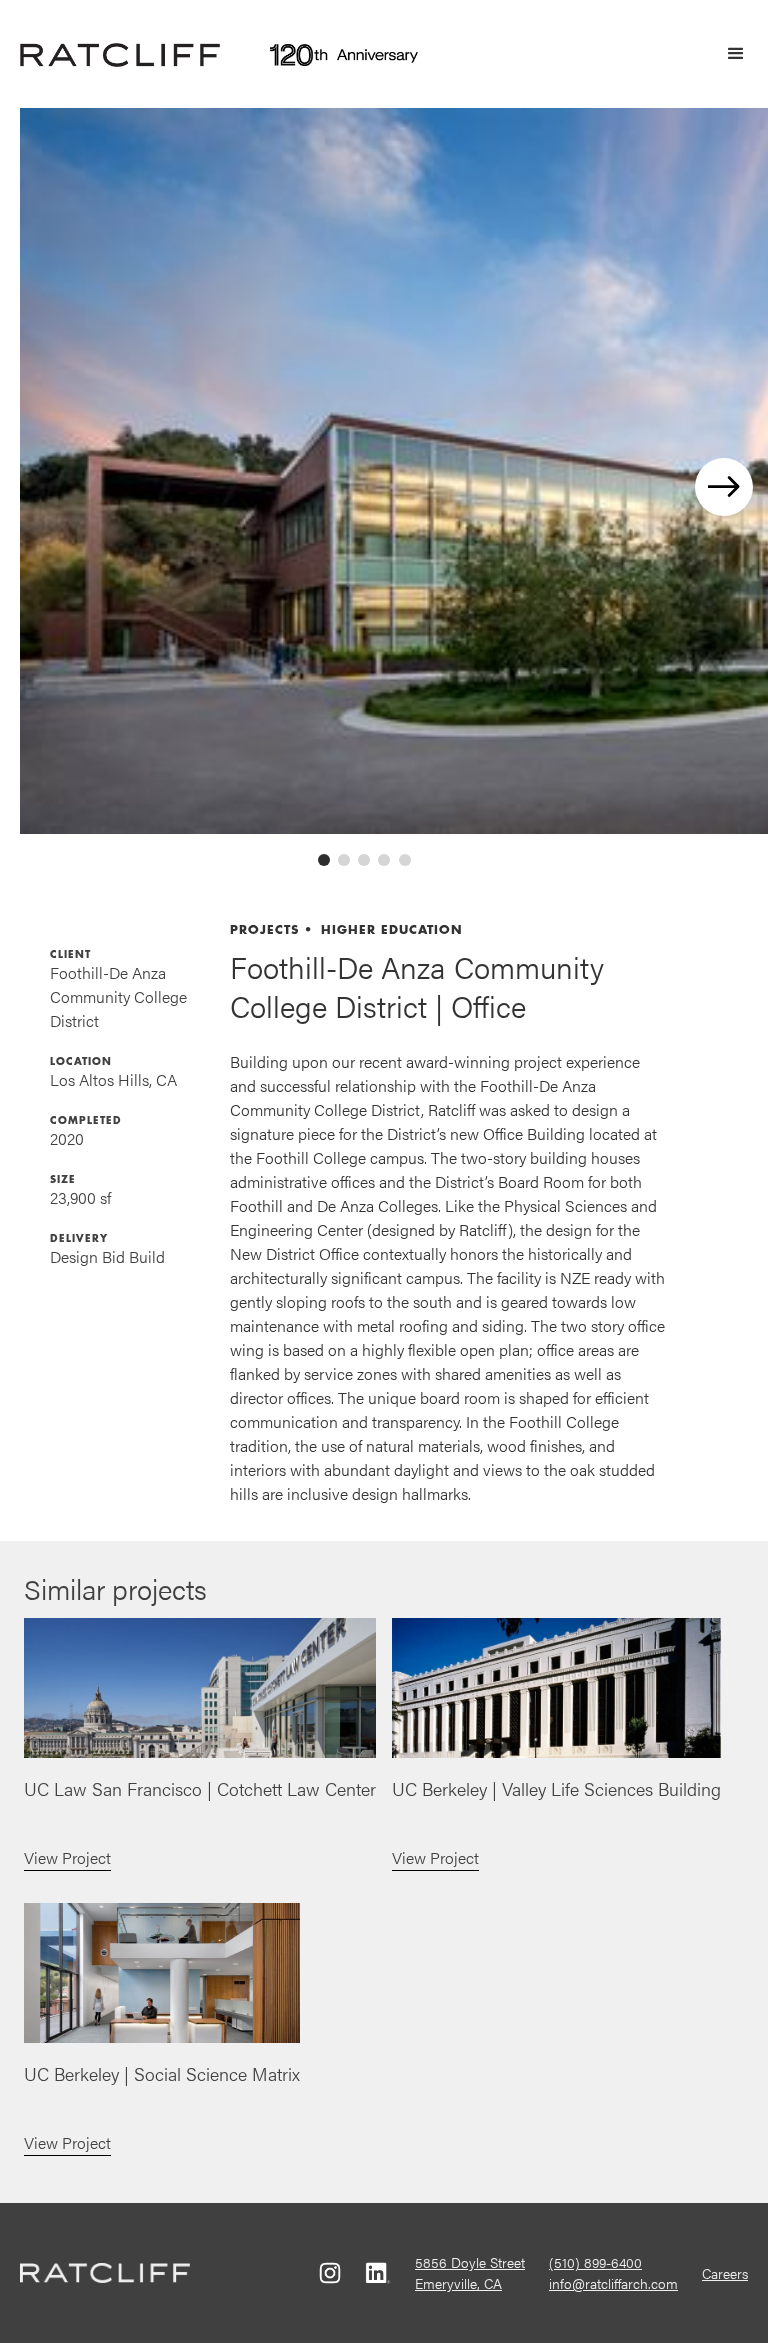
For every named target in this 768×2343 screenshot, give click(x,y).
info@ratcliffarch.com (613, 2283)
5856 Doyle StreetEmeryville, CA (470, 2272)
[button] (727, 54)
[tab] (324, 860)
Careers (725, 2273)
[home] (120, 54)
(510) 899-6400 (595, 2262)
